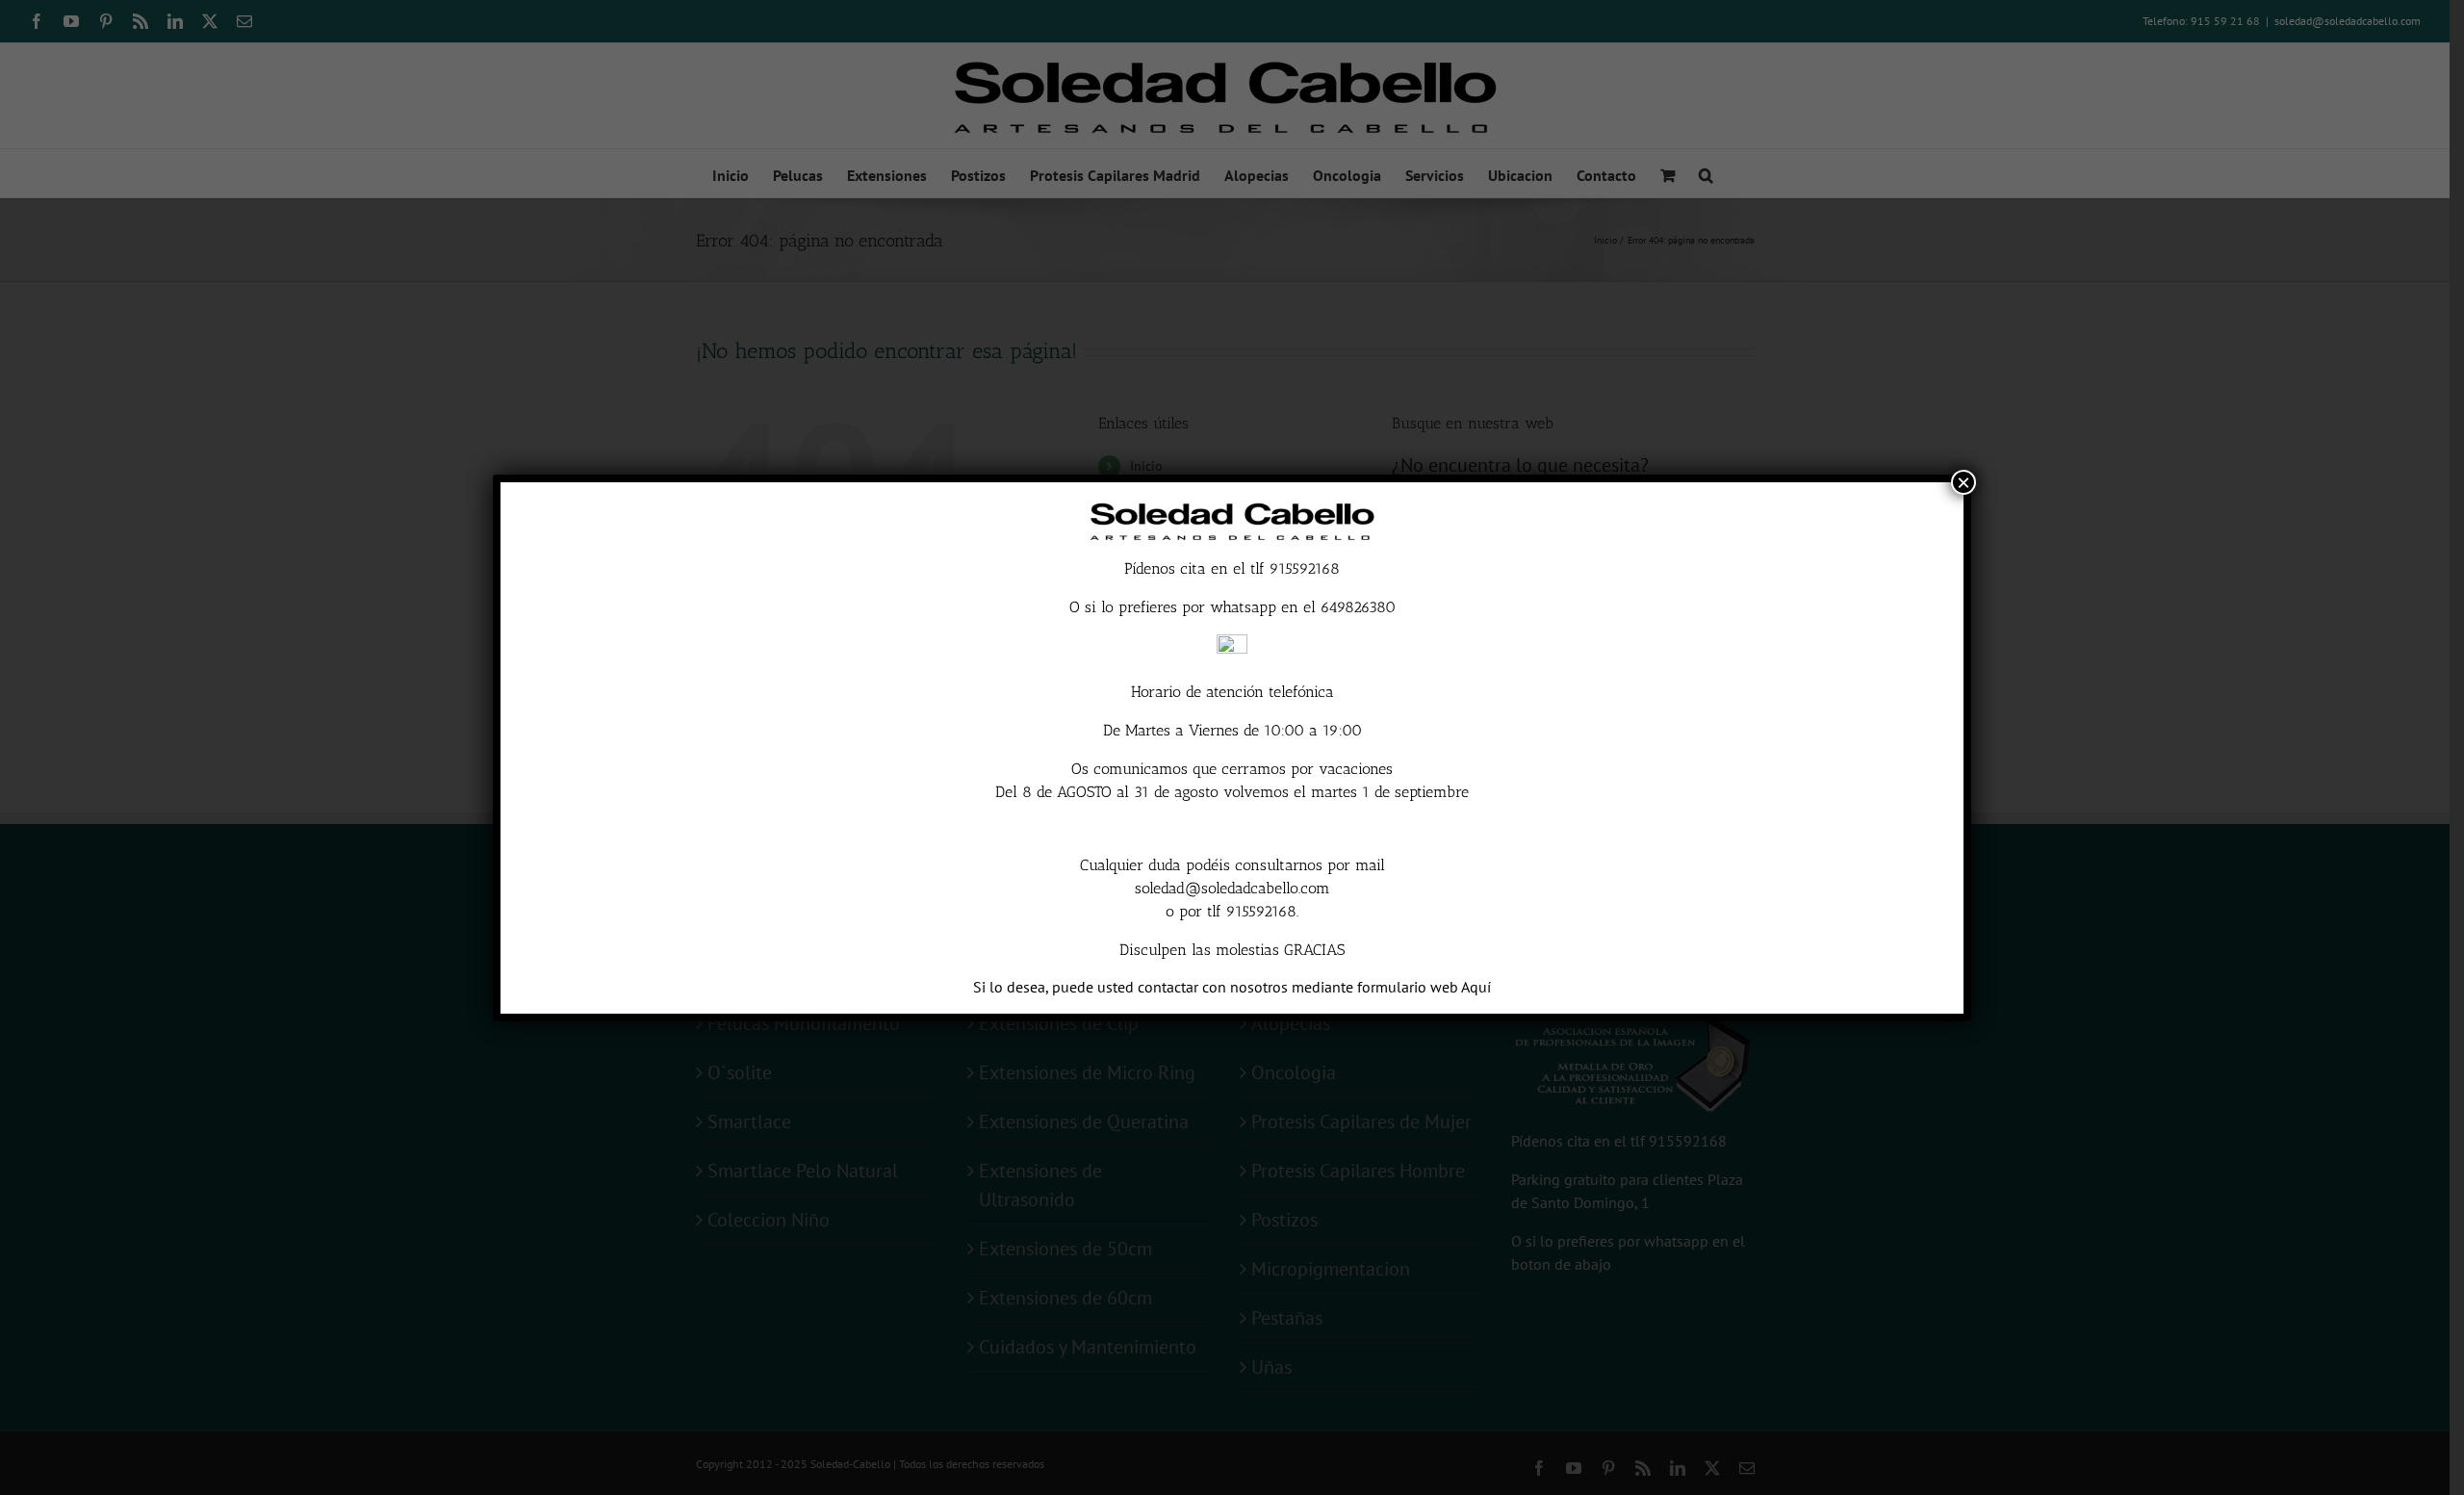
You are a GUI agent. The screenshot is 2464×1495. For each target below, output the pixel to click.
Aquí (1476, 987)
